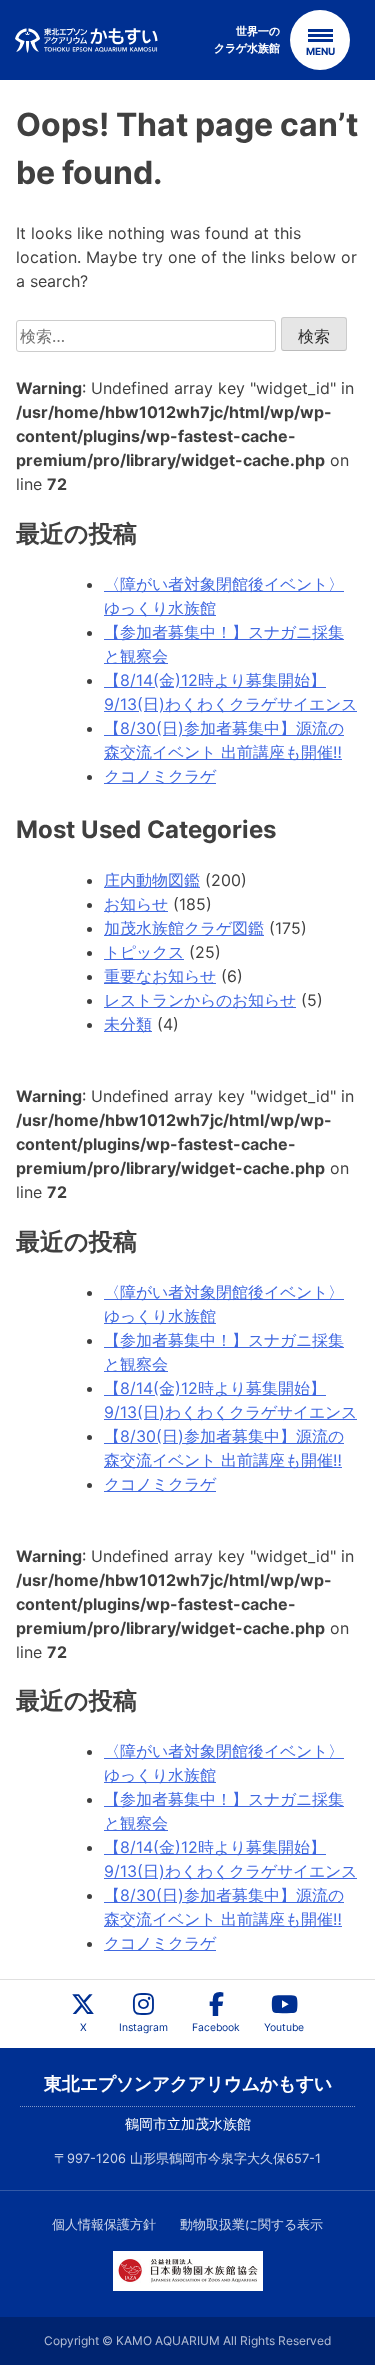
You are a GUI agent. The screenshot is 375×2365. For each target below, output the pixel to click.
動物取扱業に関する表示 (251, 2224)
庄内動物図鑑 (152, 880)
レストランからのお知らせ (200, 1000)
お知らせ (136, 904)
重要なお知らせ (160, 976)
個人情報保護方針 (104, 2224)
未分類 (128, 1024)
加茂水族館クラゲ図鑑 (184, 928)
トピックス (144, 952)
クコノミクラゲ (160, 776)
